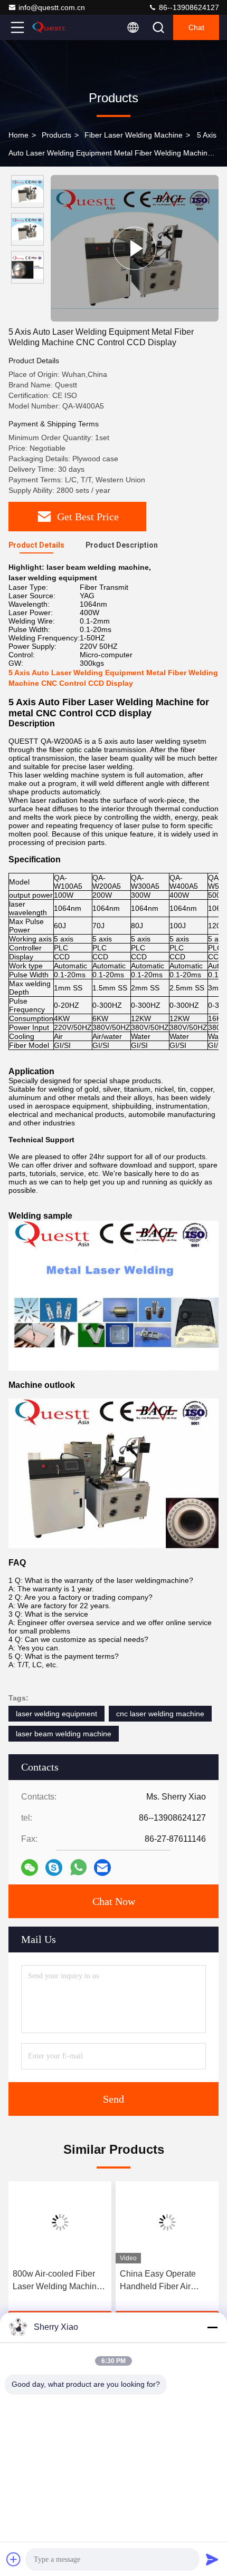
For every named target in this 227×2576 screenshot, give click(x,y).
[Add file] (14, 2559)
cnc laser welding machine (160, 1714)
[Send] (212, 2559)
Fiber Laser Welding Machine (134, 135)
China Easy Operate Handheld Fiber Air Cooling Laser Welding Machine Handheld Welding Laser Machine (164, 2281)
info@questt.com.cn (52, 7)
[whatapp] (78, 1867)
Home (18, 135)
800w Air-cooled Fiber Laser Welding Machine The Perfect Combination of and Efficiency (59, 2281)
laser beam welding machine (64, 1734)
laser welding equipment (56, 1714)
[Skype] (54, 1868)
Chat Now (114, 1901)
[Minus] (212, 2327)
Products (56, 135)
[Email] (102, 1868)
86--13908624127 (188, 7)
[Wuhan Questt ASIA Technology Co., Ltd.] (52, 27)
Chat (196, 27)
